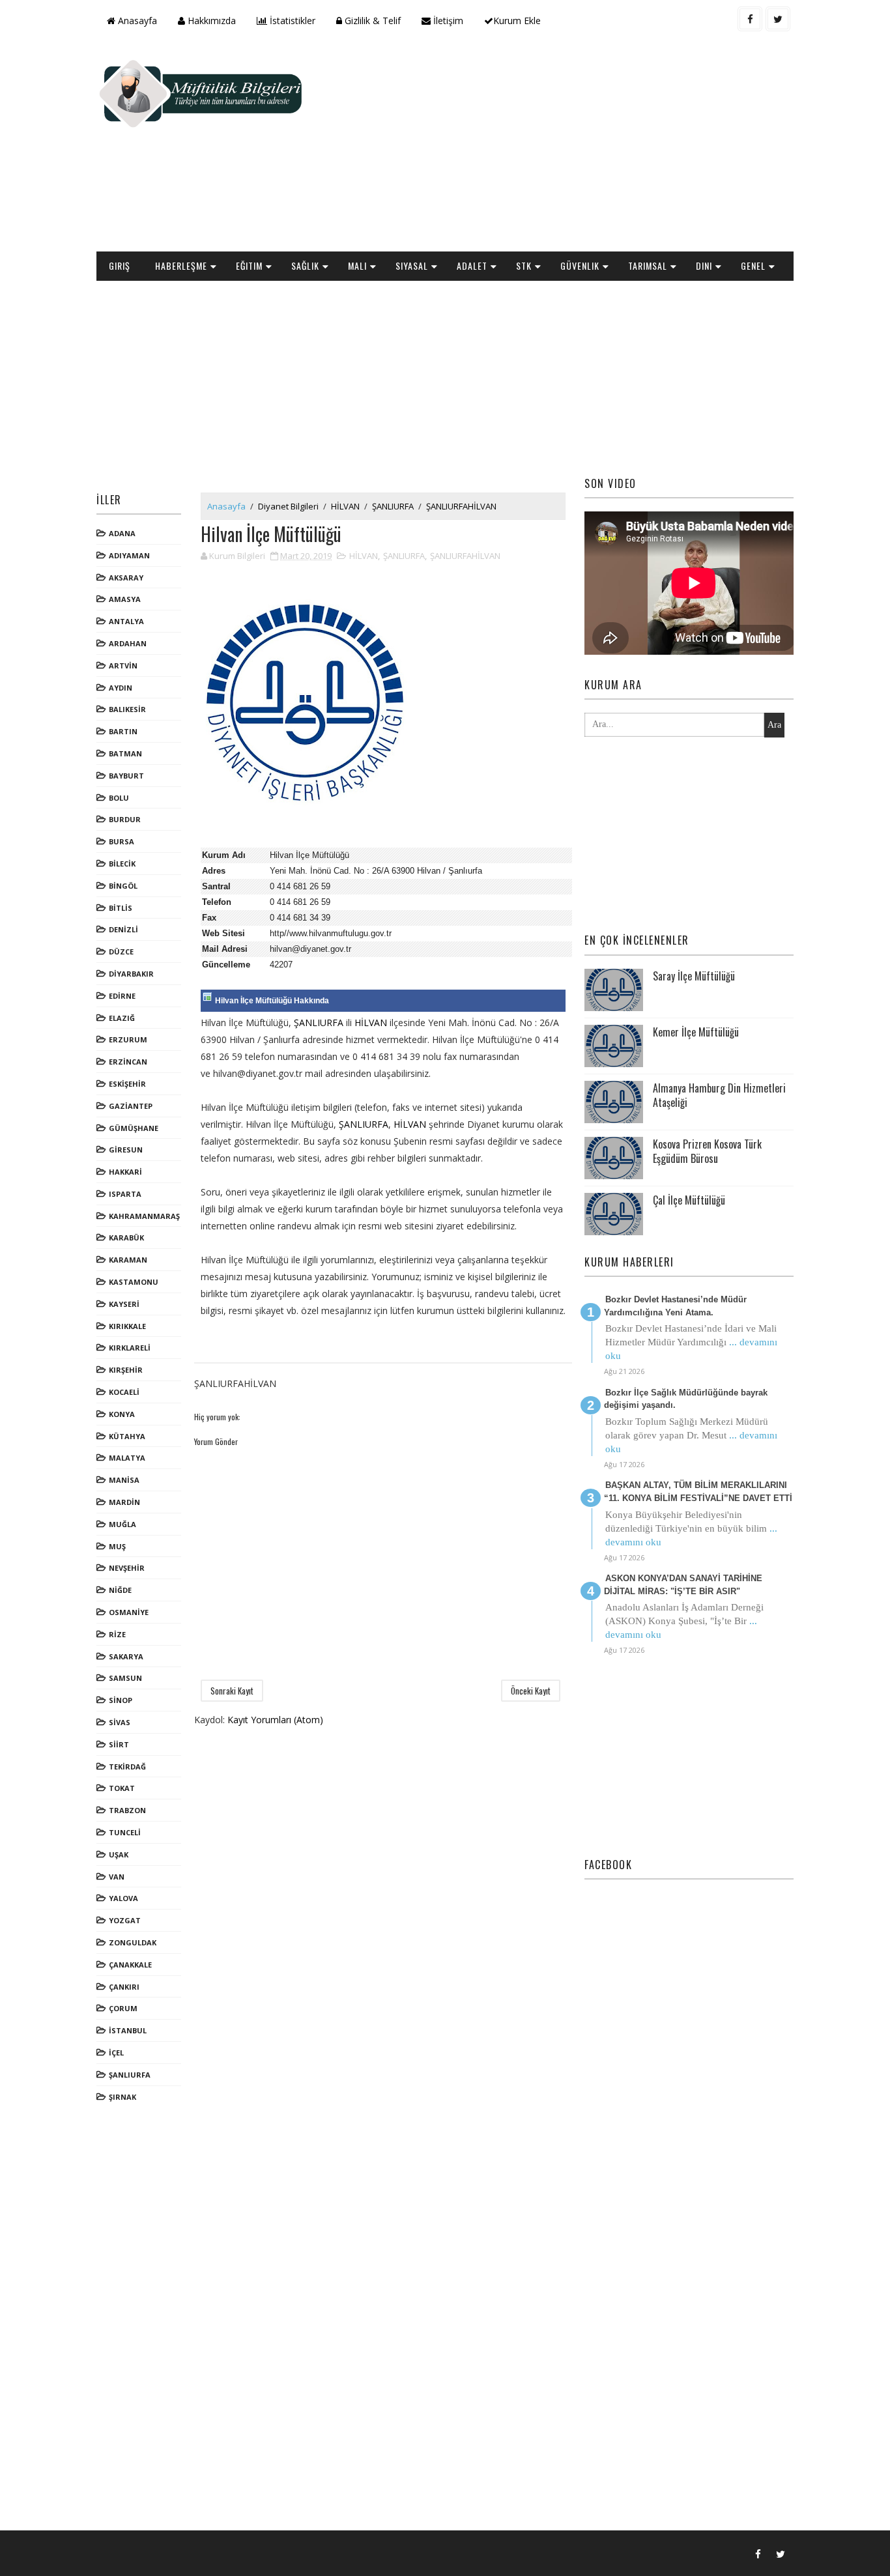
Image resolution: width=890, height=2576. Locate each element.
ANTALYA (126, 621)
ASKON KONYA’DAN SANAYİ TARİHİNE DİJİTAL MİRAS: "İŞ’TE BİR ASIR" (683, 1585)
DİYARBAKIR (131, 974)
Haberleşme (181, 265)
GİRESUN (126, 1150)
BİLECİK (122, 864)
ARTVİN (123, 665)
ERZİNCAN (128, 1062)
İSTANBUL (128, 2030)
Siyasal (412, 265)
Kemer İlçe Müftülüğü (696, 1032)
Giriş (120, 265)
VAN (117, 1877)
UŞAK (119, 1854)
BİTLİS (121, 908)
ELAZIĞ (122, 1018)
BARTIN (123, 731)
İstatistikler (291, 21)
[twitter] (778, 19)
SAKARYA (126, 1656)
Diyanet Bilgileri (288, 506)
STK (524, 265)
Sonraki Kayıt (232, 1691)
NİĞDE (120, 1590)
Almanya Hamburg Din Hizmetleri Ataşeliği (719, 1095)
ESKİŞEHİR (127, 1084)
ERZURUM (128, 1039)
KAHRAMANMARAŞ (144, 1216)
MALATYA (127, 1458)
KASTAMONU (134, 1282)
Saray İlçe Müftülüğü (694, 976)
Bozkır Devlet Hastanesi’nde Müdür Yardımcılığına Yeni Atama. (675, 1306)
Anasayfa (136, 21)
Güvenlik (580, 265)
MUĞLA (122, 1524)
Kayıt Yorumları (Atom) (275, 1720)
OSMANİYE (129, 1612)
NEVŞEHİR (127, 1568)
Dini (704, 265)
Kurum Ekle (517, 21)
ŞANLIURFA (130, 2075)
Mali (357, 265)
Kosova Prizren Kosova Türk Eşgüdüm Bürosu (707, 1151)
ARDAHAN (128, 643)
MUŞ (117, 1546)
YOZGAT (125, 1920)
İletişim (447, 21)
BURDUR (125, 819)
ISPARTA (125, 1194)
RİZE (117, 1634)
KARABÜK (126, 1238)
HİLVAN (345, 506)
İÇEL (116, 2053)
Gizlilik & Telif (371, 21)
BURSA (122, 841)
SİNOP (121, 1700)
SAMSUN (125, 1678)
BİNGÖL (123, 886)
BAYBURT (126, 776)
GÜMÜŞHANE (134, 1128)
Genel (753, 265)
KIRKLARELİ (130, 1348)
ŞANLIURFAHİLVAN (461, 506)
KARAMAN (128, 1260)
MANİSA (124, 1480)
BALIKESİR (127, 709)
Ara (774, 725)
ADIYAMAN (129, 555)
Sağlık (305, 265)
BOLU (119, 798)
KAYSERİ (124, 1304)
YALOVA (123, 1898)
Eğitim (249, 265)
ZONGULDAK (133, 1942)
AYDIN (121, 688)
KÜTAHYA (127, 1436)
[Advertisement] (556, 147)
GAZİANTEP (131, 1106)
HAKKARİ (125, 1172)
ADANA (122, 533)
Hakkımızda (210, 21)
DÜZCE (121, 952)
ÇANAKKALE (130, 1965)
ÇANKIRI (124, 1987)
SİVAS (120, 1722)
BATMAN (125, 753)
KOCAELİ (124, 1392)
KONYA (122, 1414)
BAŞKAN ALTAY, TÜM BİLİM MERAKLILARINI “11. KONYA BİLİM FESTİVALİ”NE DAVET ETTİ (698, 1492)
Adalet (472, 265)
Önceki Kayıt (531, 1691)
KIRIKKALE (127, 1326)
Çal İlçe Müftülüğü (689, 1200)
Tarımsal (648, 265)
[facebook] (750, 19)
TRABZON (127, 1810)
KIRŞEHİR (126, 1370)
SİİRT (119, 1744)
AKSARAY (126, 578)
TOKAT (122, 1788)
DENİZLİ (123, 929)
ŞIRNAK (122, 2097)
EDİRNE (122, 996)
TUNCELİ (125, 1832)
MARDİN (124, 1502)
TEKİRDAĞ (127, 1767)
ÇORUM (123, 2008)
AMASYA (125, 599)
